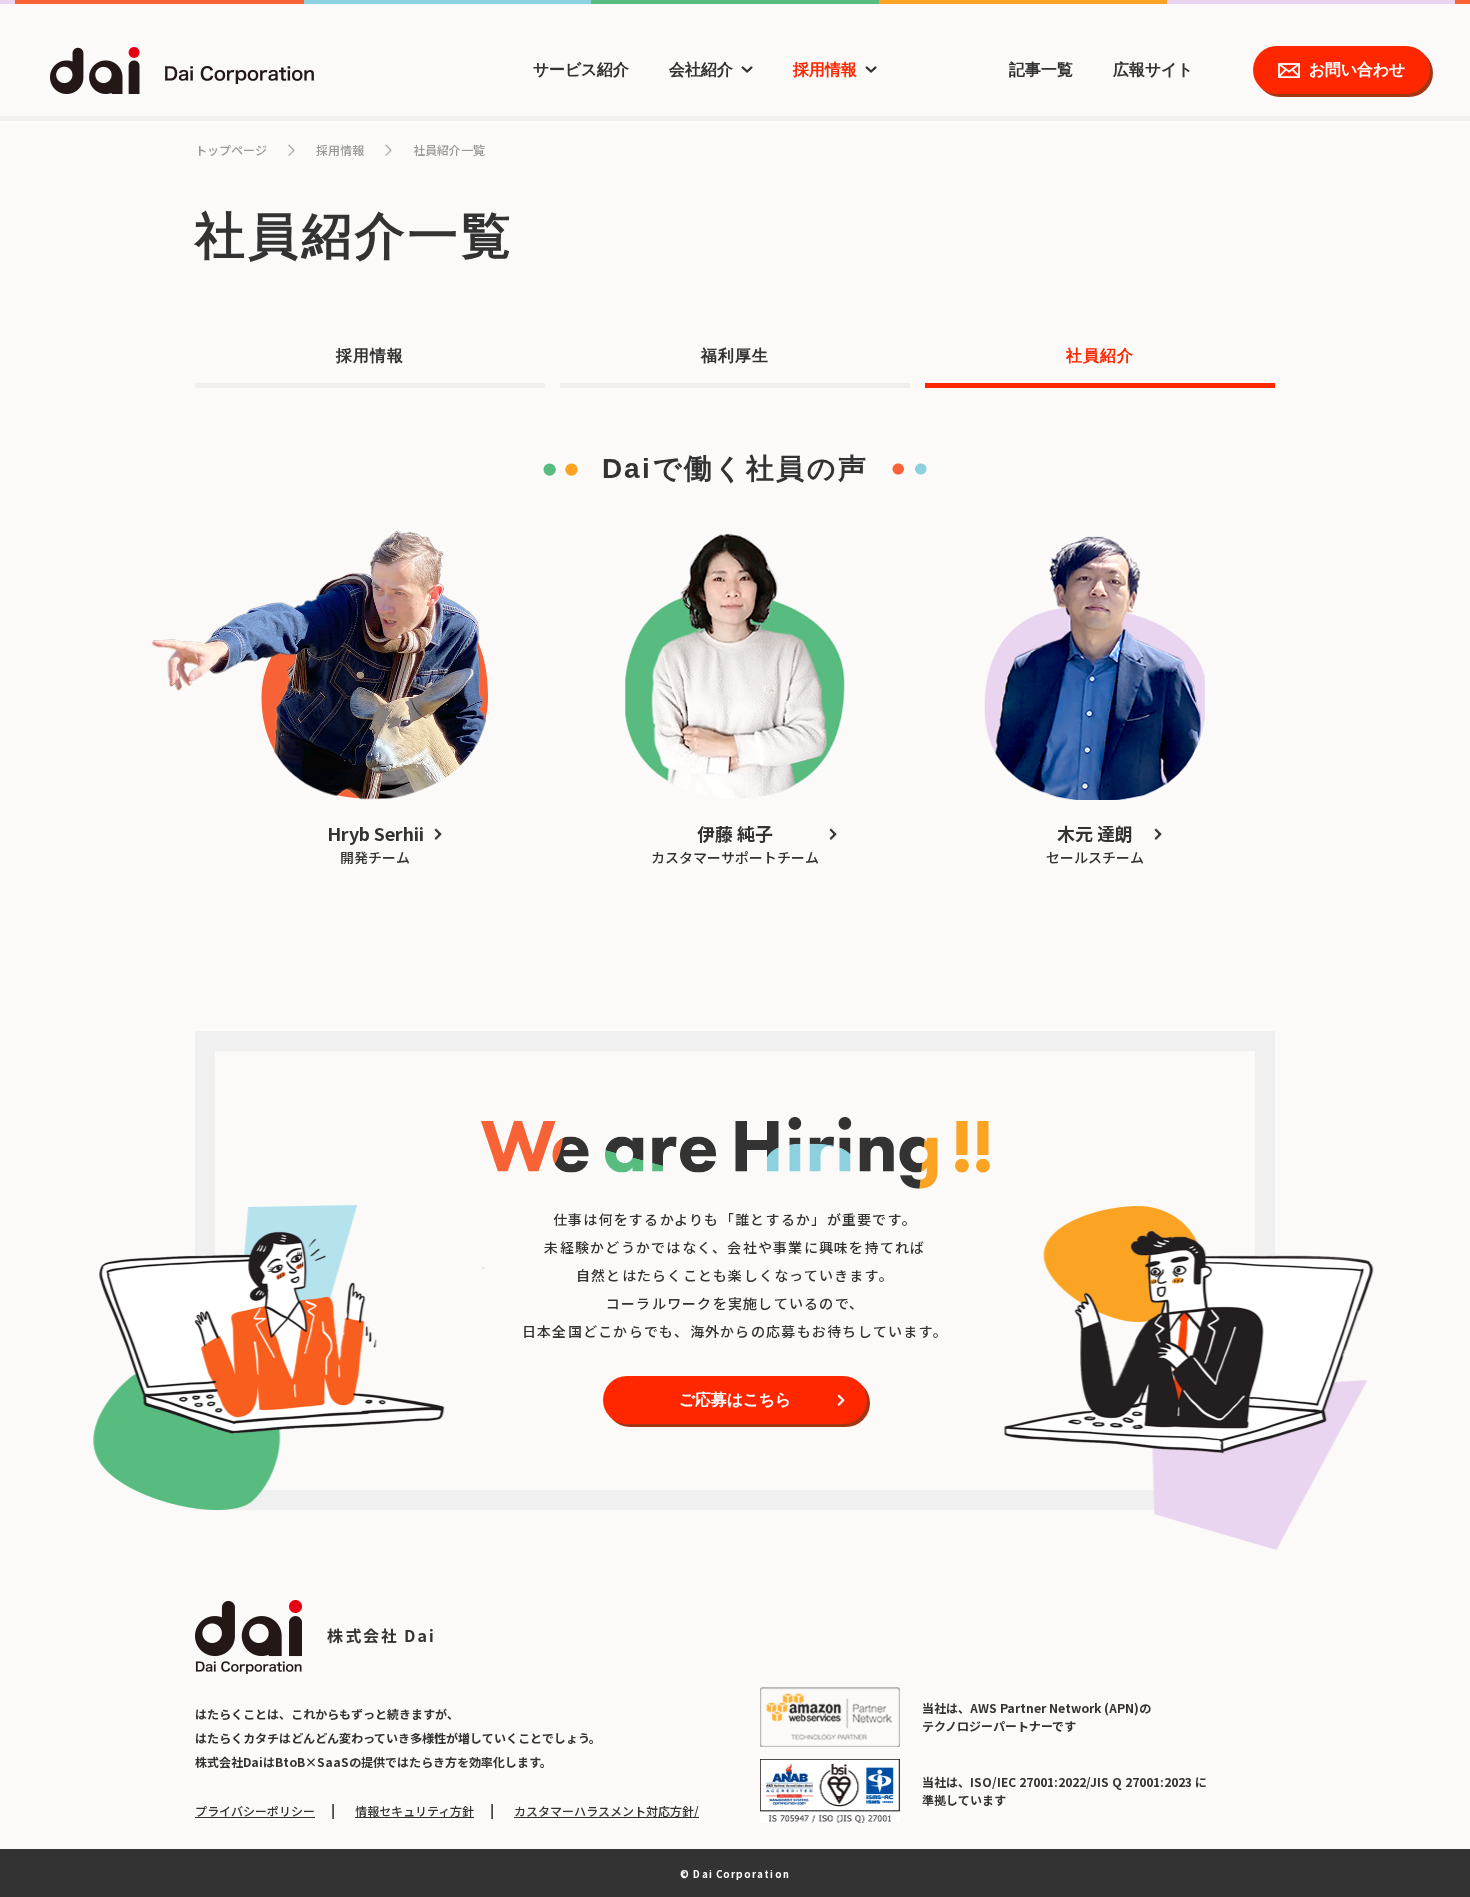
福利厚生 (735, 355)
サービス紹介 (581, 69)
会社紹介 (701, 69)
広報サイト (1153, 69)
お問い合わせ (1357, 69)
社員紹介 (1100, 355)
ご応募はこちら (735, 1399)
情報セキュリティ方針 (414, 1810)
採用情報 (825, 69)
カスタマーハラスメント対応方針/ (606, 1810)
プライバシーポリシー (255, 1810)
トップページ (231, 149)
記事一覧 (1041, 69)
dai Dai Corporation (182, 70)
